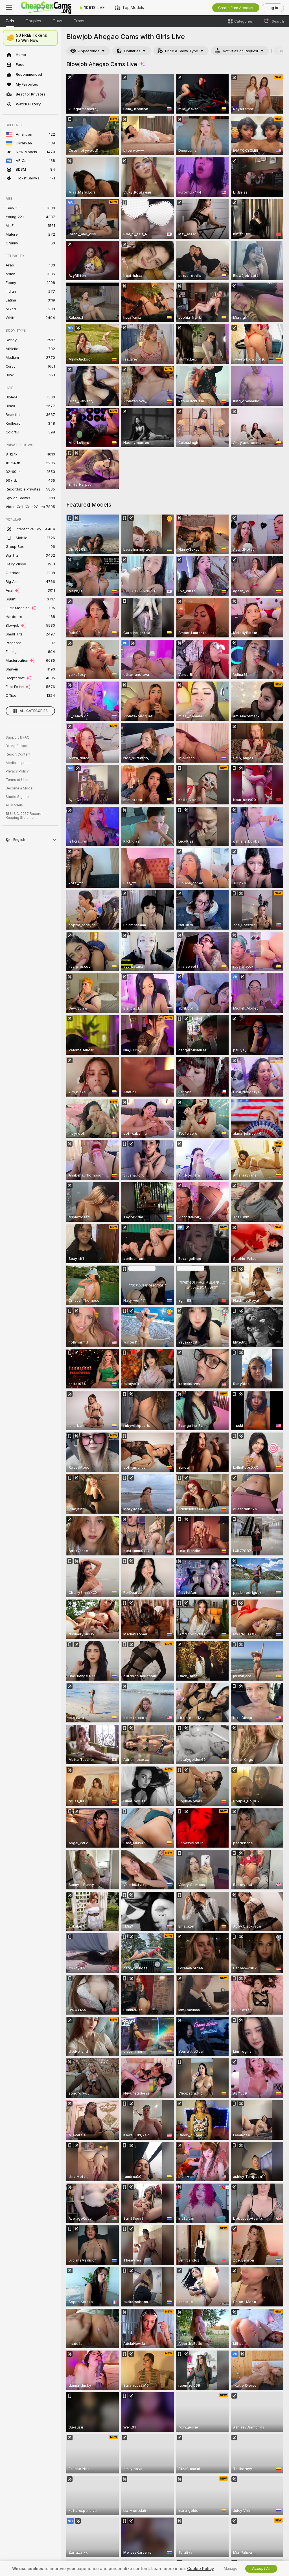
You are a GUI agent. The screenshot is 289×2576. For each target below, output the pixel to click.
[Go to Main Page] (46, 8)
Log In (273, 8)
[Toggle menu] (9, 8)
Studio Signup (17, 797)
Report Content (18, 754)
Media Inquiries (18, 763)
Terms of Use (17, 780)
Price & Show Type (181, 51)
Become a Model (19, 788)
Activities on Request (240, 51)
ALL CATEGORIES (34, 711)
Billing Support (18, 746)
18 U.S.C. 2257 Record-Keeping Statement (24, 816)
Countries (132, 51)
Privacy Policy (17, 771)
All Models (14, 805)
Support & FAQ (18, 737)
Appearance (89, 51)
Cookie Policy (200, 2569)
